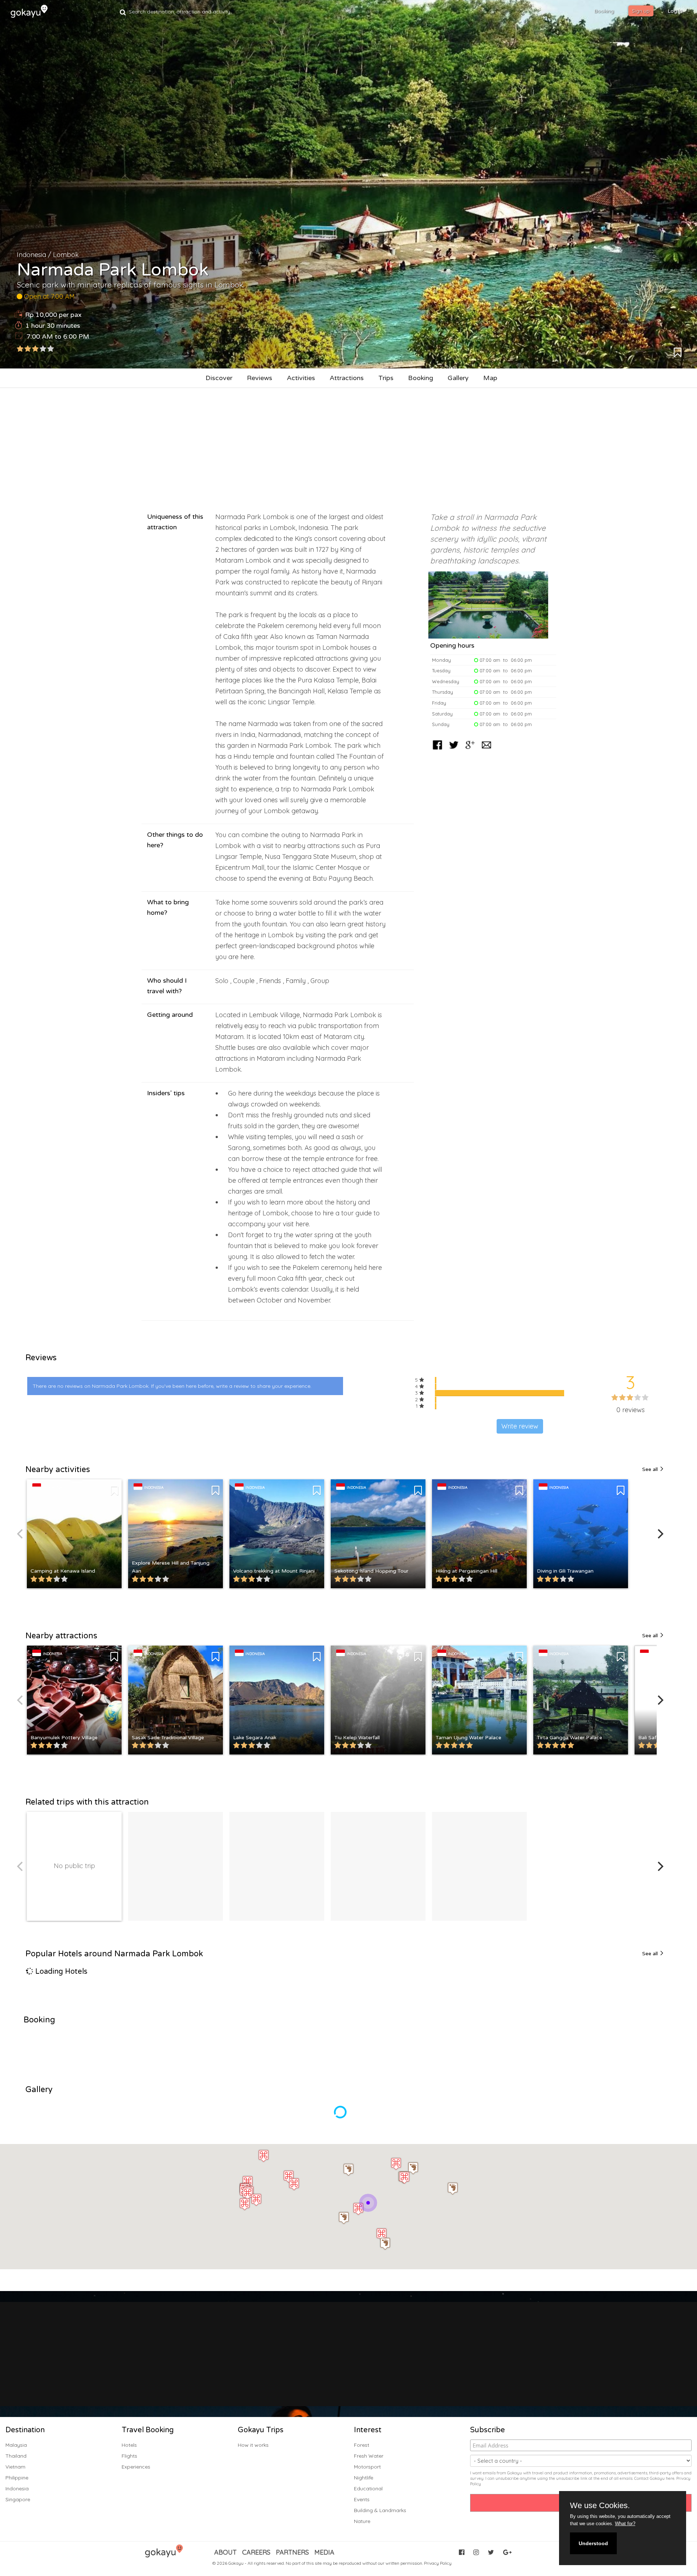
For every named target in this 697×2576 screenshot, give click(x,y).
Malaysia (16, 2445)
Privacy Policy (438, 2563)
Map (490, 378)
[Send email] (486, 750)
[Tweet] (454, 750)
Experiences (136, 2467)
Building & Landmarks (380, 2510)
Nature (362, 2521)
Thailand (16, 2456)
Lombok (66, 255)
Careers (256, 2552)
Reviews (260, 378)
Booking (421, 378)
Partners (292, 2552)
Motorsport (367, 2467)
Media (324, 2552)
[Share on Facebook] (437, 750)
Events (362, 2499)
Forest (362, 2445)
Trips (386, 378)
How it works (253, 2445)
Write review (520, 1426)
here (670, 2478)
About (225, 2552)
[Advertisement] (348, 446)
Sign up (641, 11)
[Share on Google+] (470, 750)
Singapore (18, 2499)
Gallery (458, 378)
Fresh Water (369, 2456)
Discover (219, 378)
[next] (660, 1534)
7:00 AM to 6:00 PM (58, 337)
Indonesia (31, 255)
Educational (368, 2489)
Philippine (17, 2478)
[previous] (21, 1534)
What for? (625, 2524)
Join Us (342, 2369)
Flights (129, 2456)
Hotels (129, 2445)
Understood (593, 2543)
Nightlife (364, 2478)
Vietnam (15, 2467)
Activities (301, 378)
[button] (453, 2188)
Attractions (347, 378)
